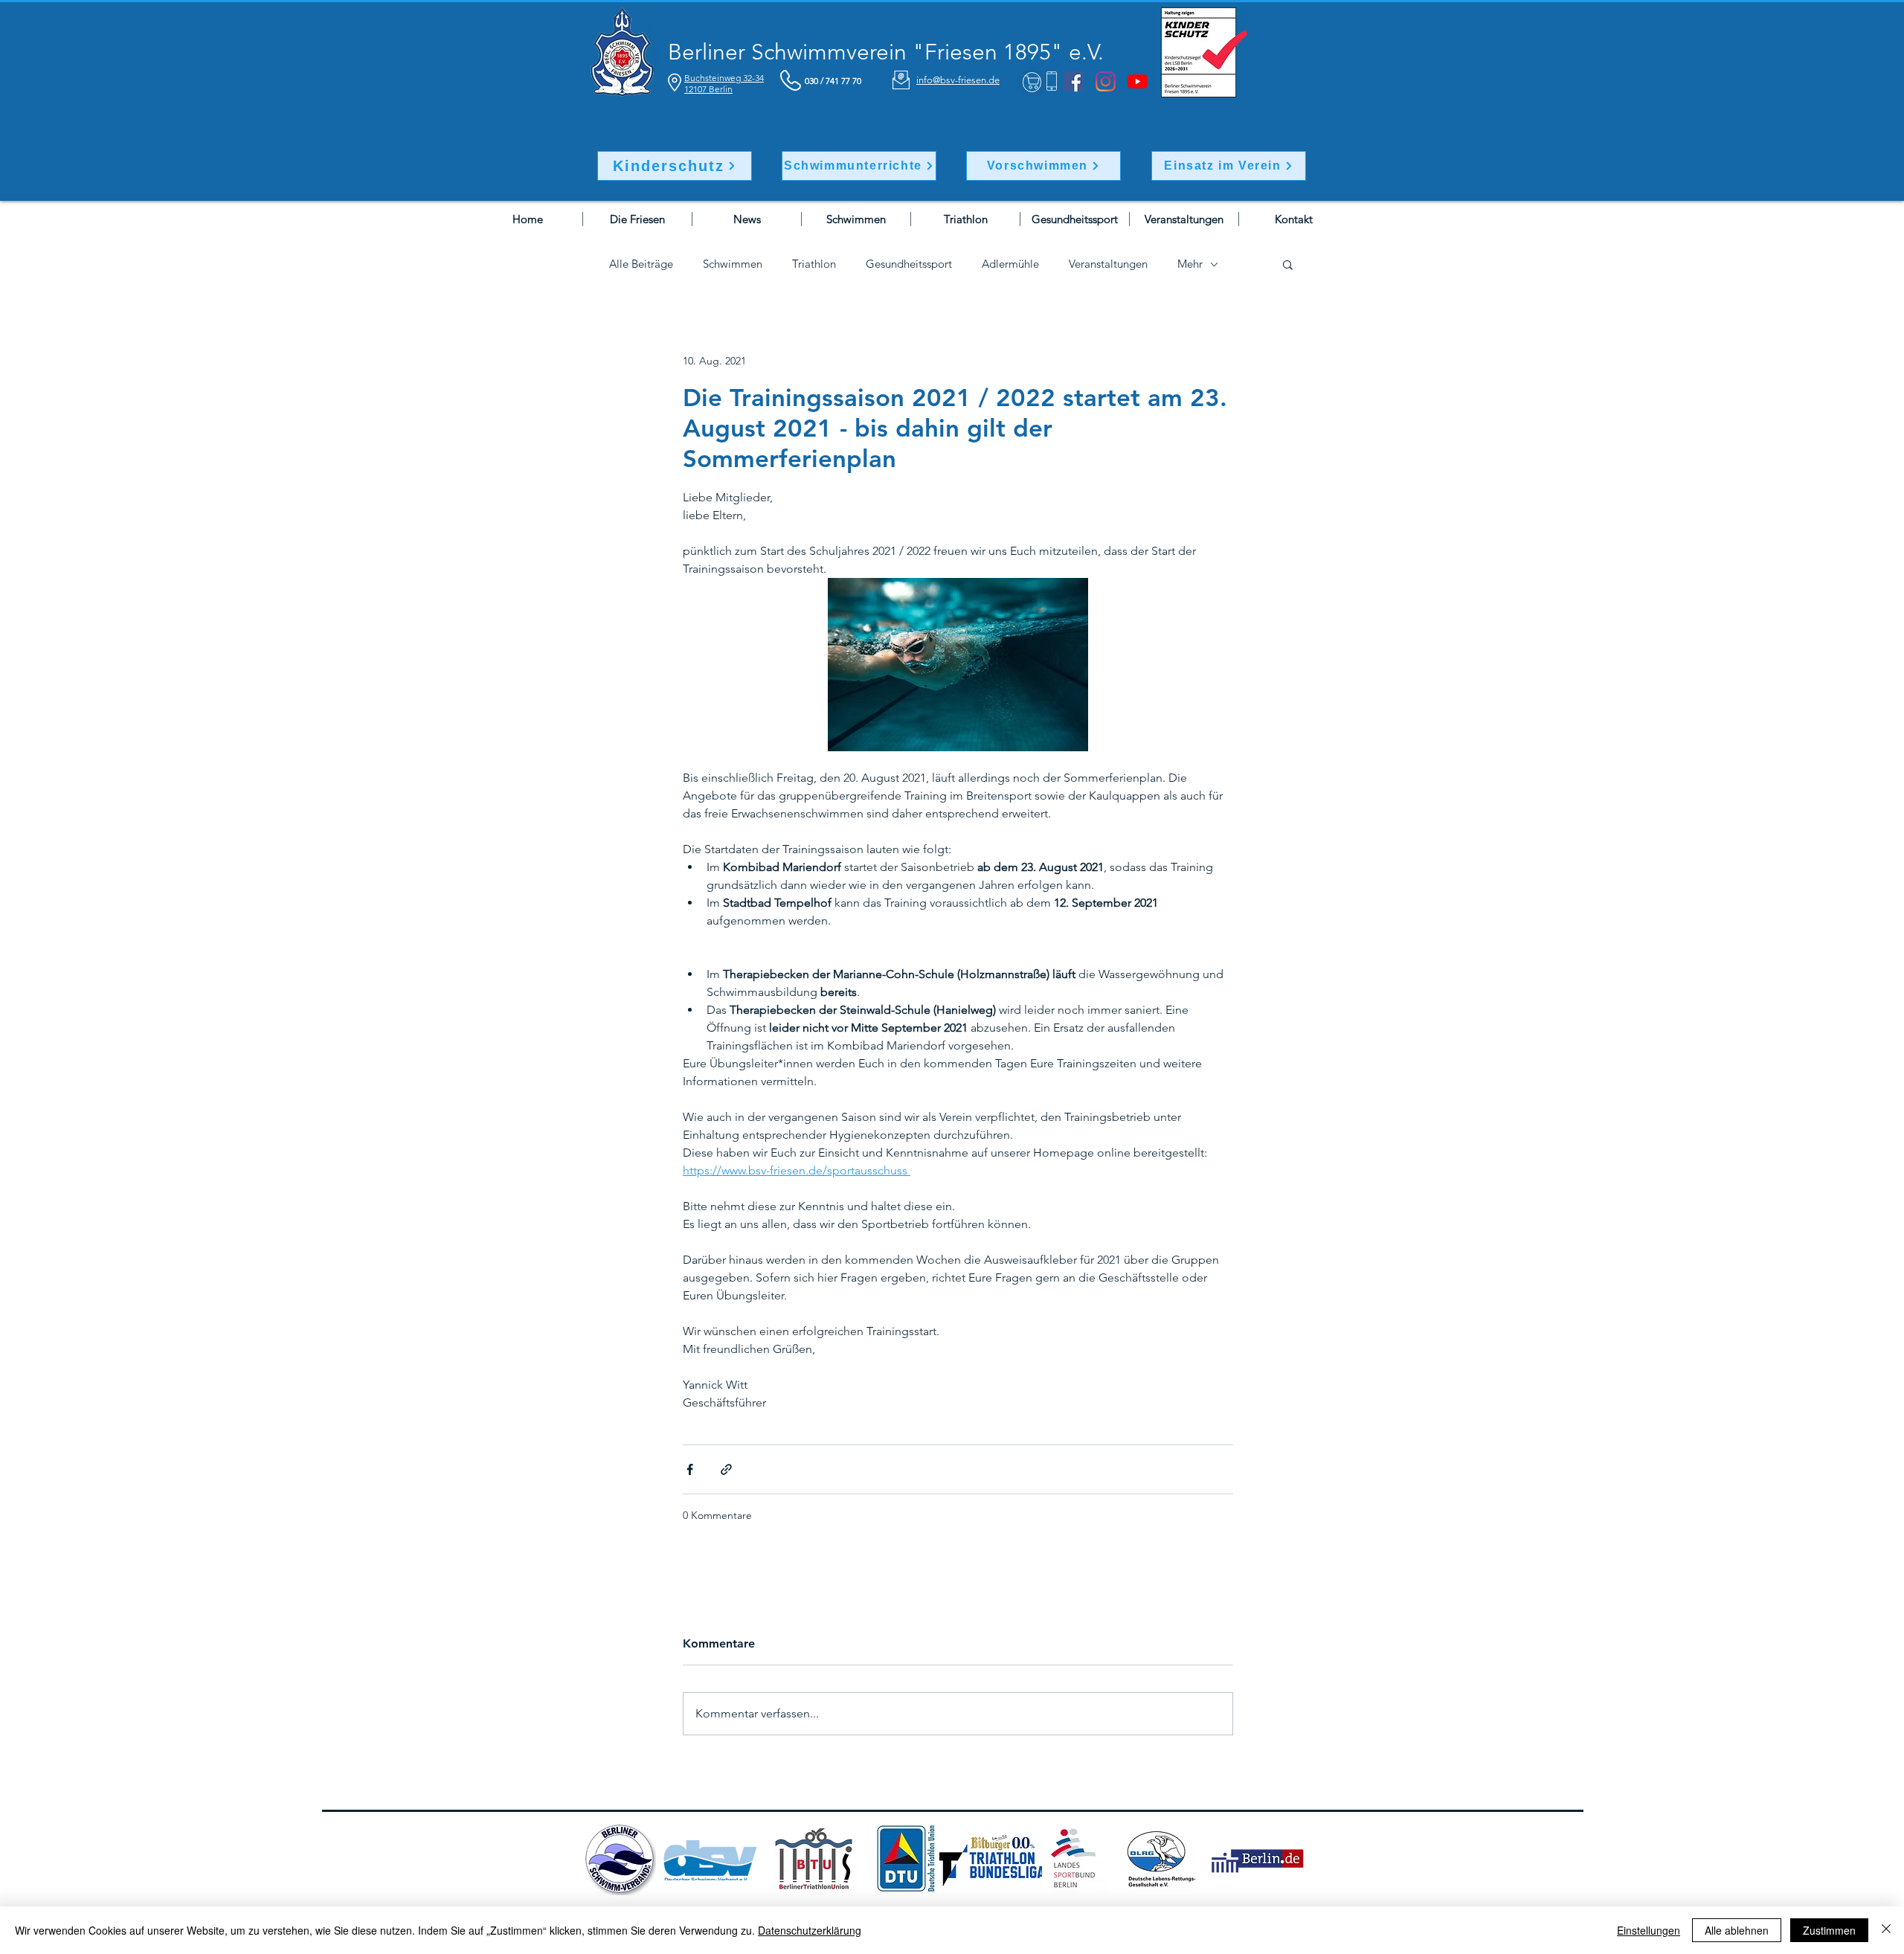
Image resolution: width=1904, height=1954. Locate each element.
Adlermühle (1010, 264)
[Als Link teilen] (726, 1469)
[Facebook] (1074, 81)
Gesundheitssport (909, 264)
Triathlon (814, 264)
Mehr (1190, 264)
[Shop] (1032, 82)
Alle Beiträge (641, 264)
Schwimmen (733, 264)
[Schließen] (1886, 1930)
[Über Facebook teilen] (690, 1469)
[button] (1288, 264)
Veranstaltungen (1108, 264)
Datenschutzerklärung (810, 1930)
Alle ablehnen (1737, 1930)
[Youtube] (1138, 81)
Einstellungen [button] (1649, 1930)
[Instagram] (1106, 81)
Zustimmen (1829, 1930)
